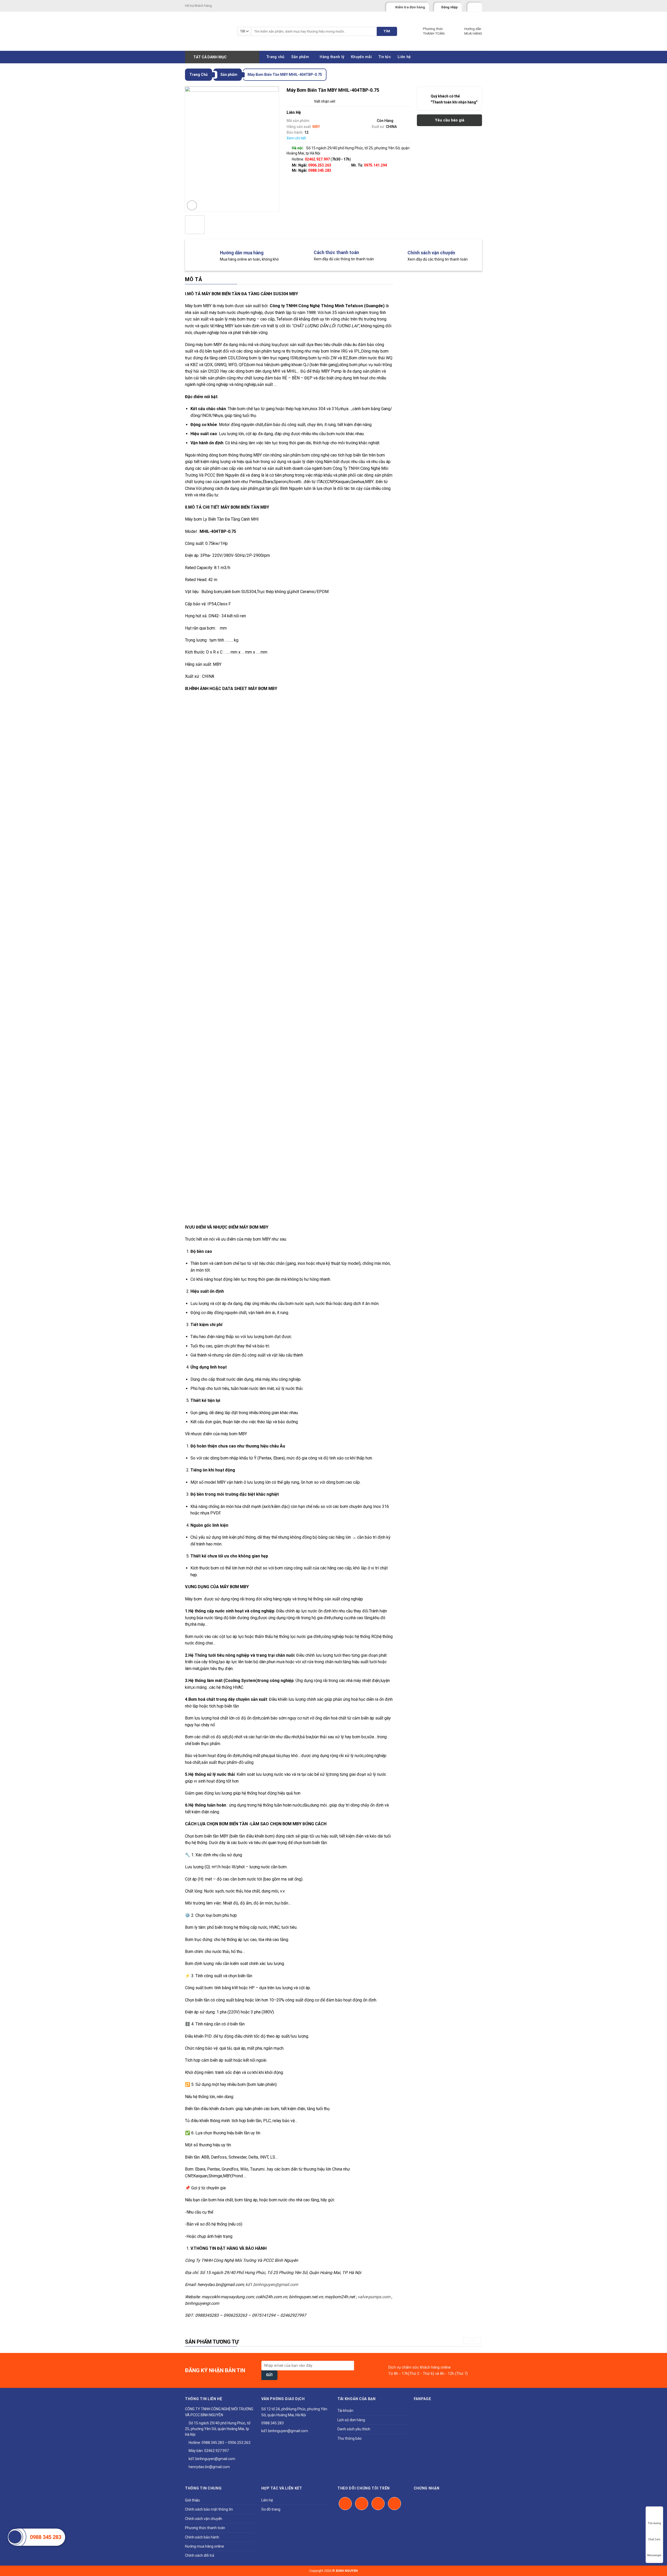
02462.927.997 (217, 2451)
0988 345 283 (46, 2537)
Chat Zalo (654, 2539)
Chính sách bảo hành (202, 2537)
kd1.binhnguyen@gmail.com (212, 2459)
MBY (316, 127)
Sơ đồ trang (271, 2509)
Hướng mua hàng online (205, 2546)
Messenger (654, 2555)
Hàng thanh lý (332, 57)
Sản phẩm (300, 57)
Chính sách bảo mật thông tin (209, 2509)
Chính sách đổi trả (200, 2555)
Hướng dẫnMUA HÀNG (473, 31)
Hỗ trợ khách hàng (198, 6)
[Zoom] (192, 205)
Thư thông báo (350, 2438)
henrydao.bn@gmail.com (209, 2467)
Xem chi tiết (296, 138)
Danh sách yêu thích (354, 2429)
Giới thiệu (192, 2500)
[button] (467, 2341)
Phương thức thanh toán (205, 2528)
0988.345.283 (320, 170)
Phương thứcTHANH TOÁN (434, 31)
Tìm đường (654, 2523)
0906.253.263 (320, 165)
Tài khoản (345, 2411)
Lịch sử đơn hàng (351, 2420)
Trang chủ (276, 57)
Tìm (387, 31)
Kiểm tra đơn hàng (410, 7)
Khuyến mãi (361, 57)
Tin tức (385, 57)
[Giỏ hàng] (472, 6)
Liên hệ (404, 57)
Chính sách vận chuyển (204, 2519)
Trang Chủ (199, 75)
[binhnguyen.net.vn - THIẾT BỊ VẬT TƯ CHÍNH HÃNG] (207, 31)
